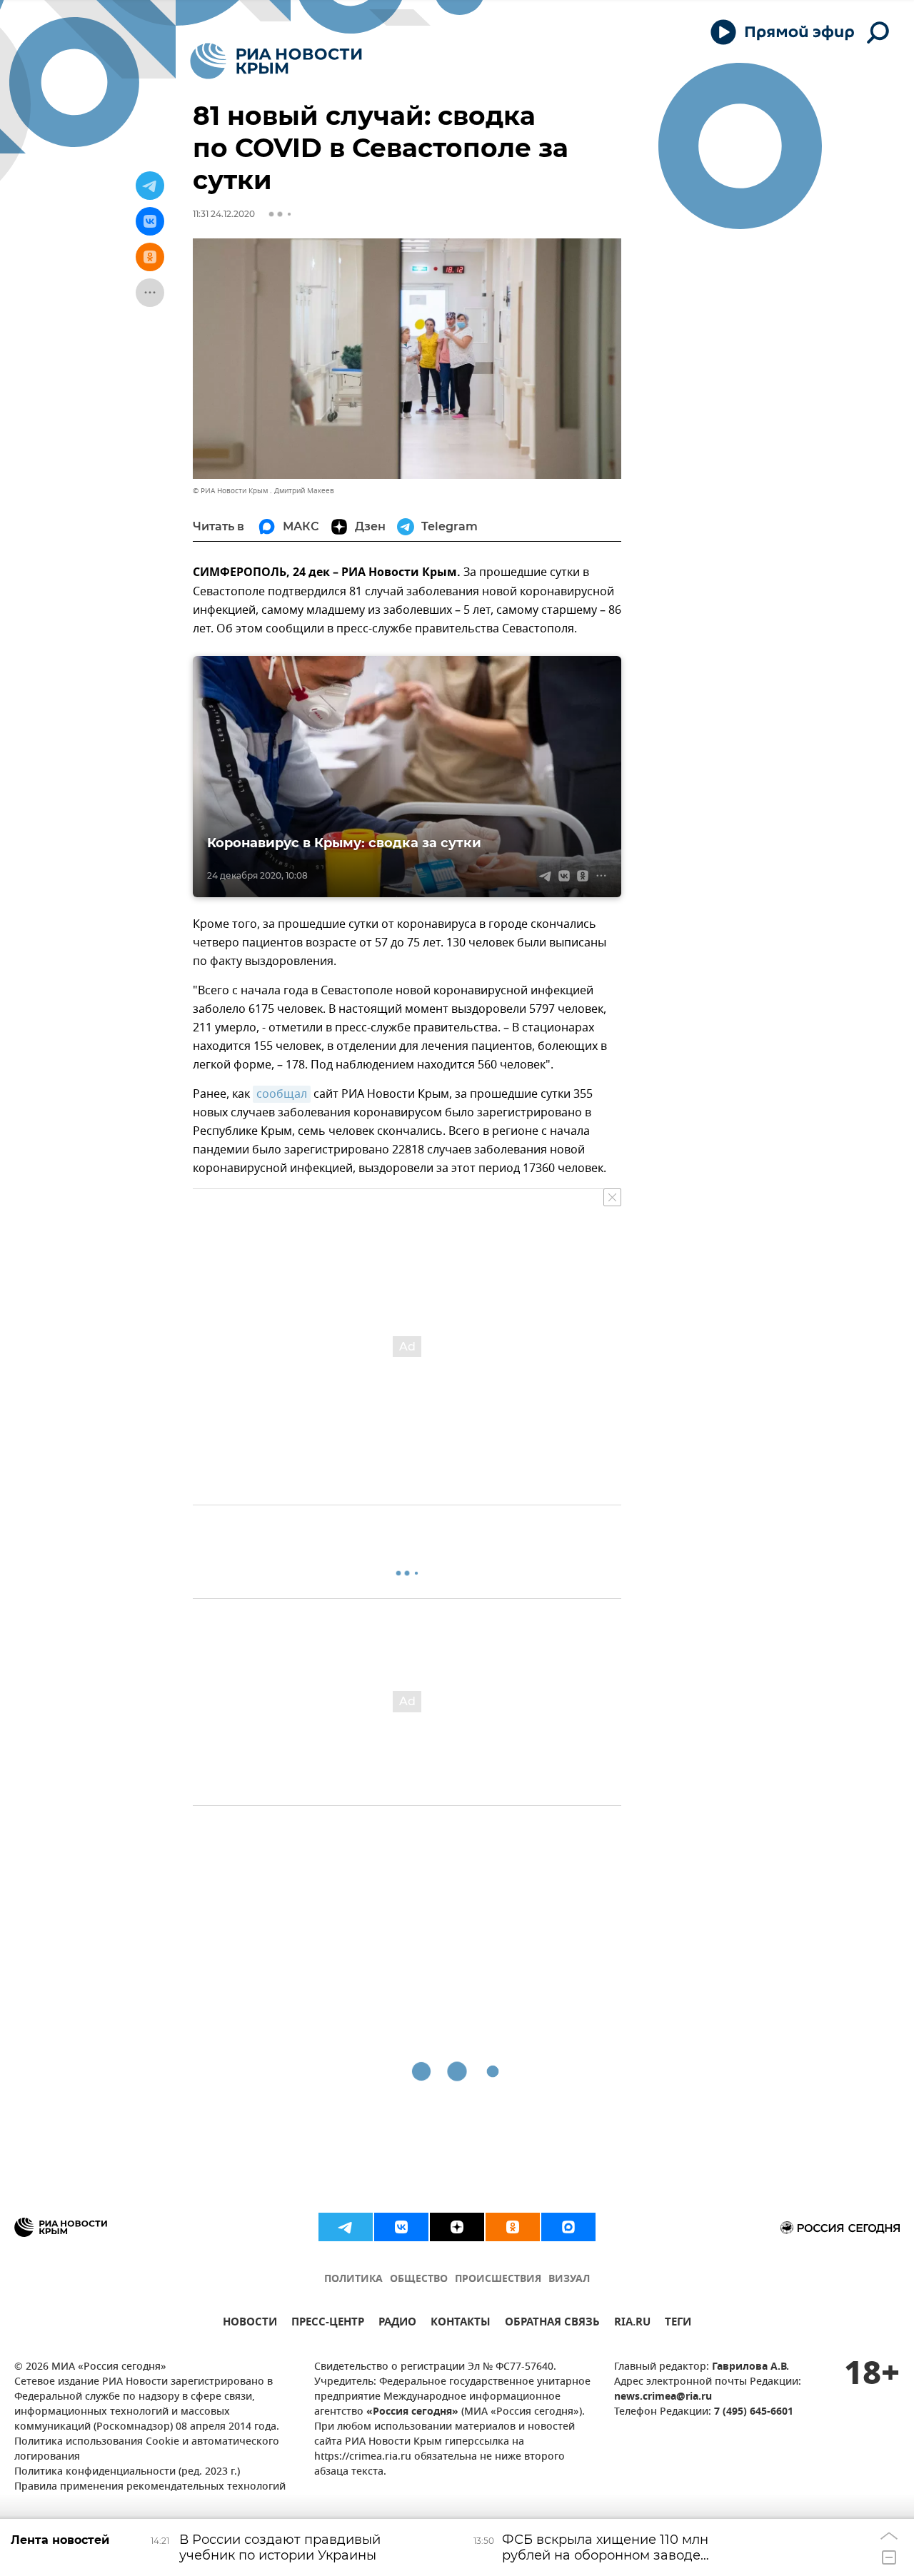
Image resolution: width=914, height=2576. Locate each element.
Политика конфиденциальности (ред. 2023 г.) (127, 2472)
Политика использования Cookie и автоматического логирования (147, 2450)
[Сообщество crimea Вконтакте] (401, 2227)
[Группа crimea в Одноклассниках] (513, 2227)
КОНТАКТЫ (461, 2324)
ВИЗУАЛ (569, 2279)
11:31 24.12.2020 (224, 214)
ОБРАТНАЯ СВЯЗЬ (552, 2324)
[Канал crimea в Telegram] (346, 2227)
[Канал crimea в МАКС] (568, 2227)
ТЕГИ (678, 2324)
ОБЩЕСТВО (419, 2279)
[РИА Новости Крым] (276, 61)
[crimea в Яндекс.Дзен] (457, 2227)
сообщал (282, 1094)
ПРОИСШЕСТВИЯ (498, 2279)
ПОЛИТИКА (353, 2279)
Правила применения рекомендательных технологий (150, 2487)
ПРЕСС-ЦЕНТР (328, 2324)
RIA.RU (632, 2324)
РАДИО (397, 2324)
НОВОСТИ (250, 2324)
